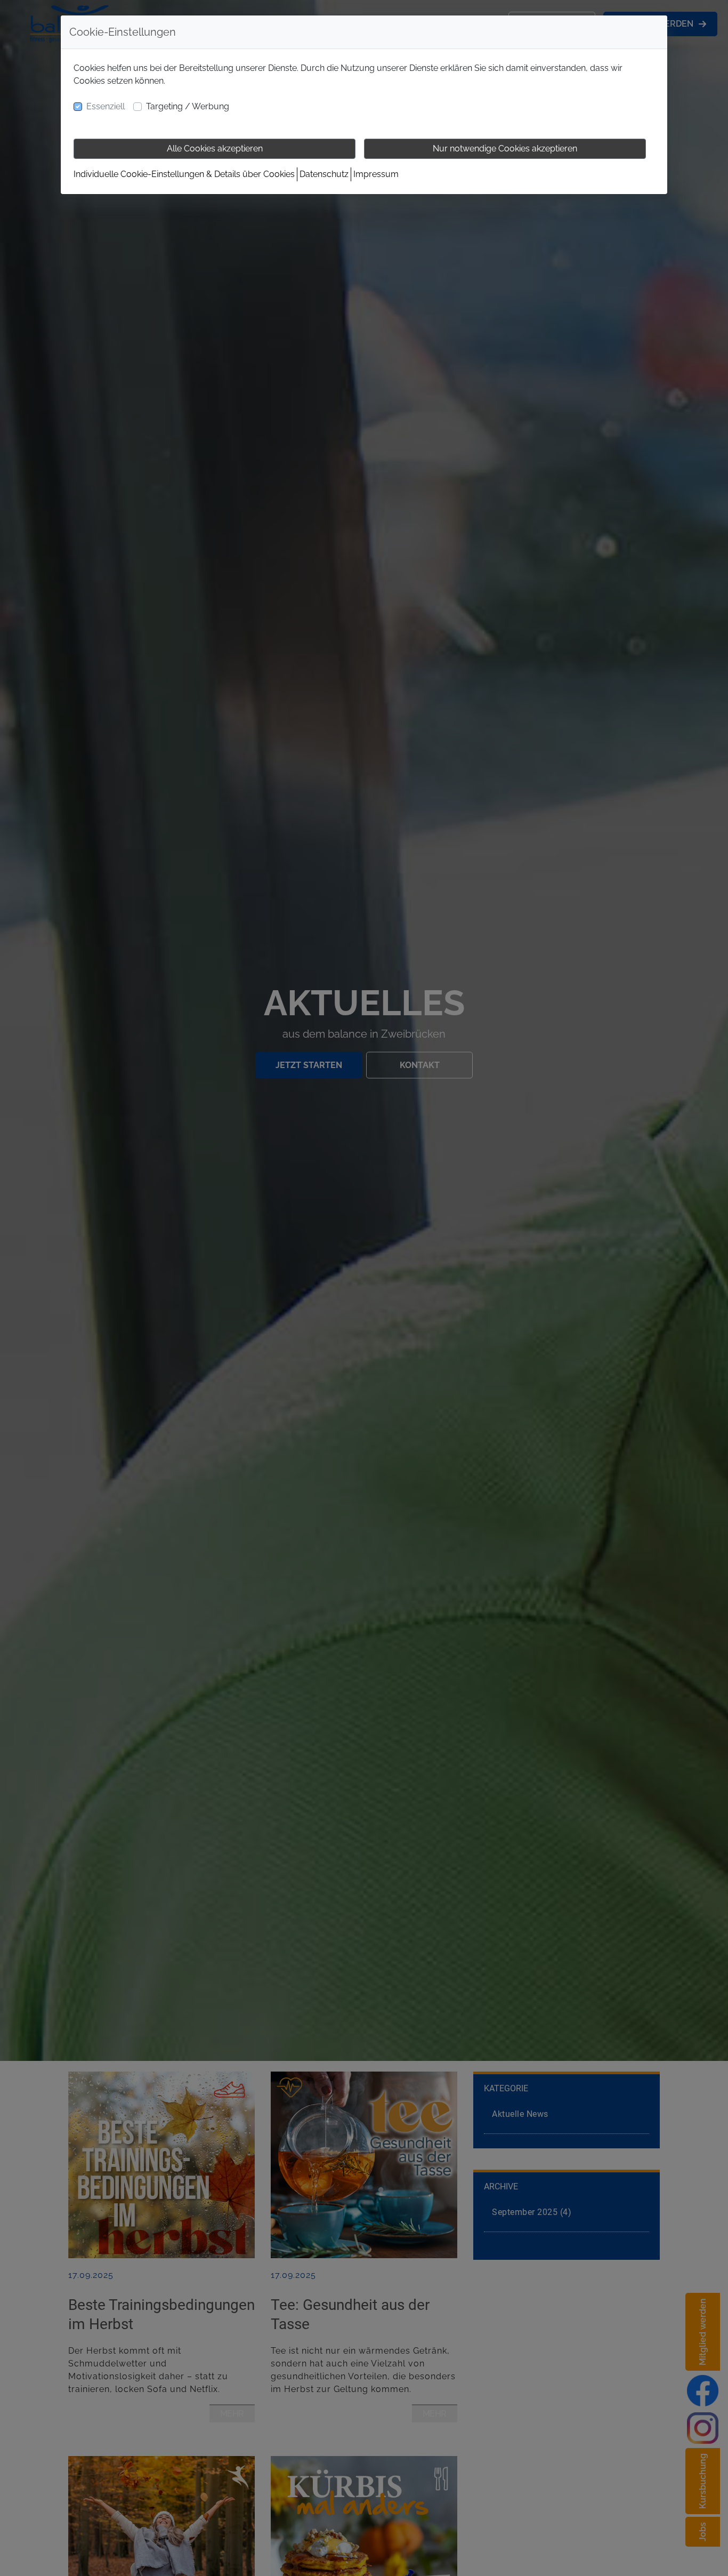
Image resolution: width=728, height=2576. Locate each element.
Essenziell (106, 106)
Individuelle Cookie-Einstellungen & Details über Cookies (184, 174)
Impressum (376, 174)
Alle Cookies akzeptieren (215, 149)
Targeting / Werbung (188, 106)
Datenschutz (324, 174)
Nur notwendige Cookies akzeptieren (505, 149)
